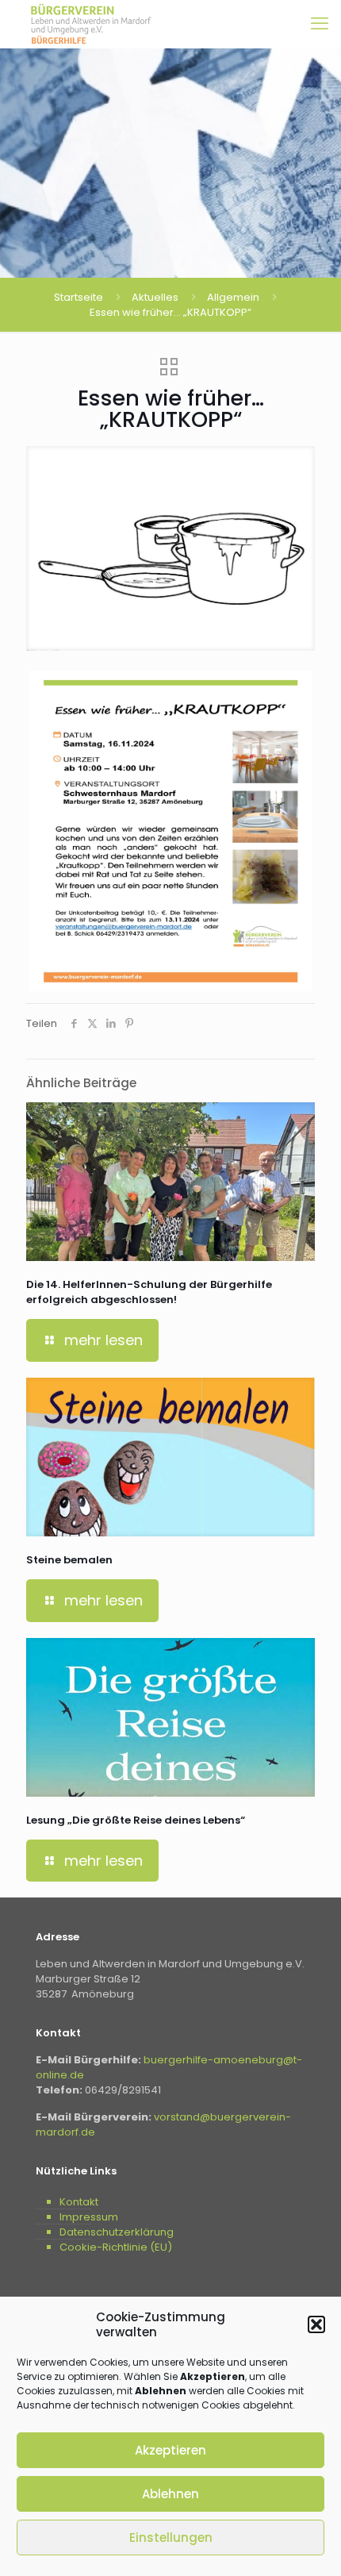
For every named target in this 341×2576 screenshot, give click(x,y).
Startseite (79, 297)
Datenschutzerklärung (117, 2232)
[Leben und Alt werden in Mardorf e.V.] (91, 24)
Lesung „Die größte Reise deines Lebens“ (136, 1820)
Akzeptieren (170, 2450)
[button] (316, 2324)
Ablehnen (170, 2494)
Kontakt (79, 2202)
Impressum (89, 2217)
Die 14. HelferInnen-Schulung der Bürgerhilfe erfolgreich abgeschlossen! (149, 1292)
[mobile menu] (320, 24)
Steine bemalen (69, 1560)
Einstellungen (171, 2538)
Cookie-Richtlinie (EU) (116, 2247)
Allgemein (233, 297)
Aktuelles (155, 297)
